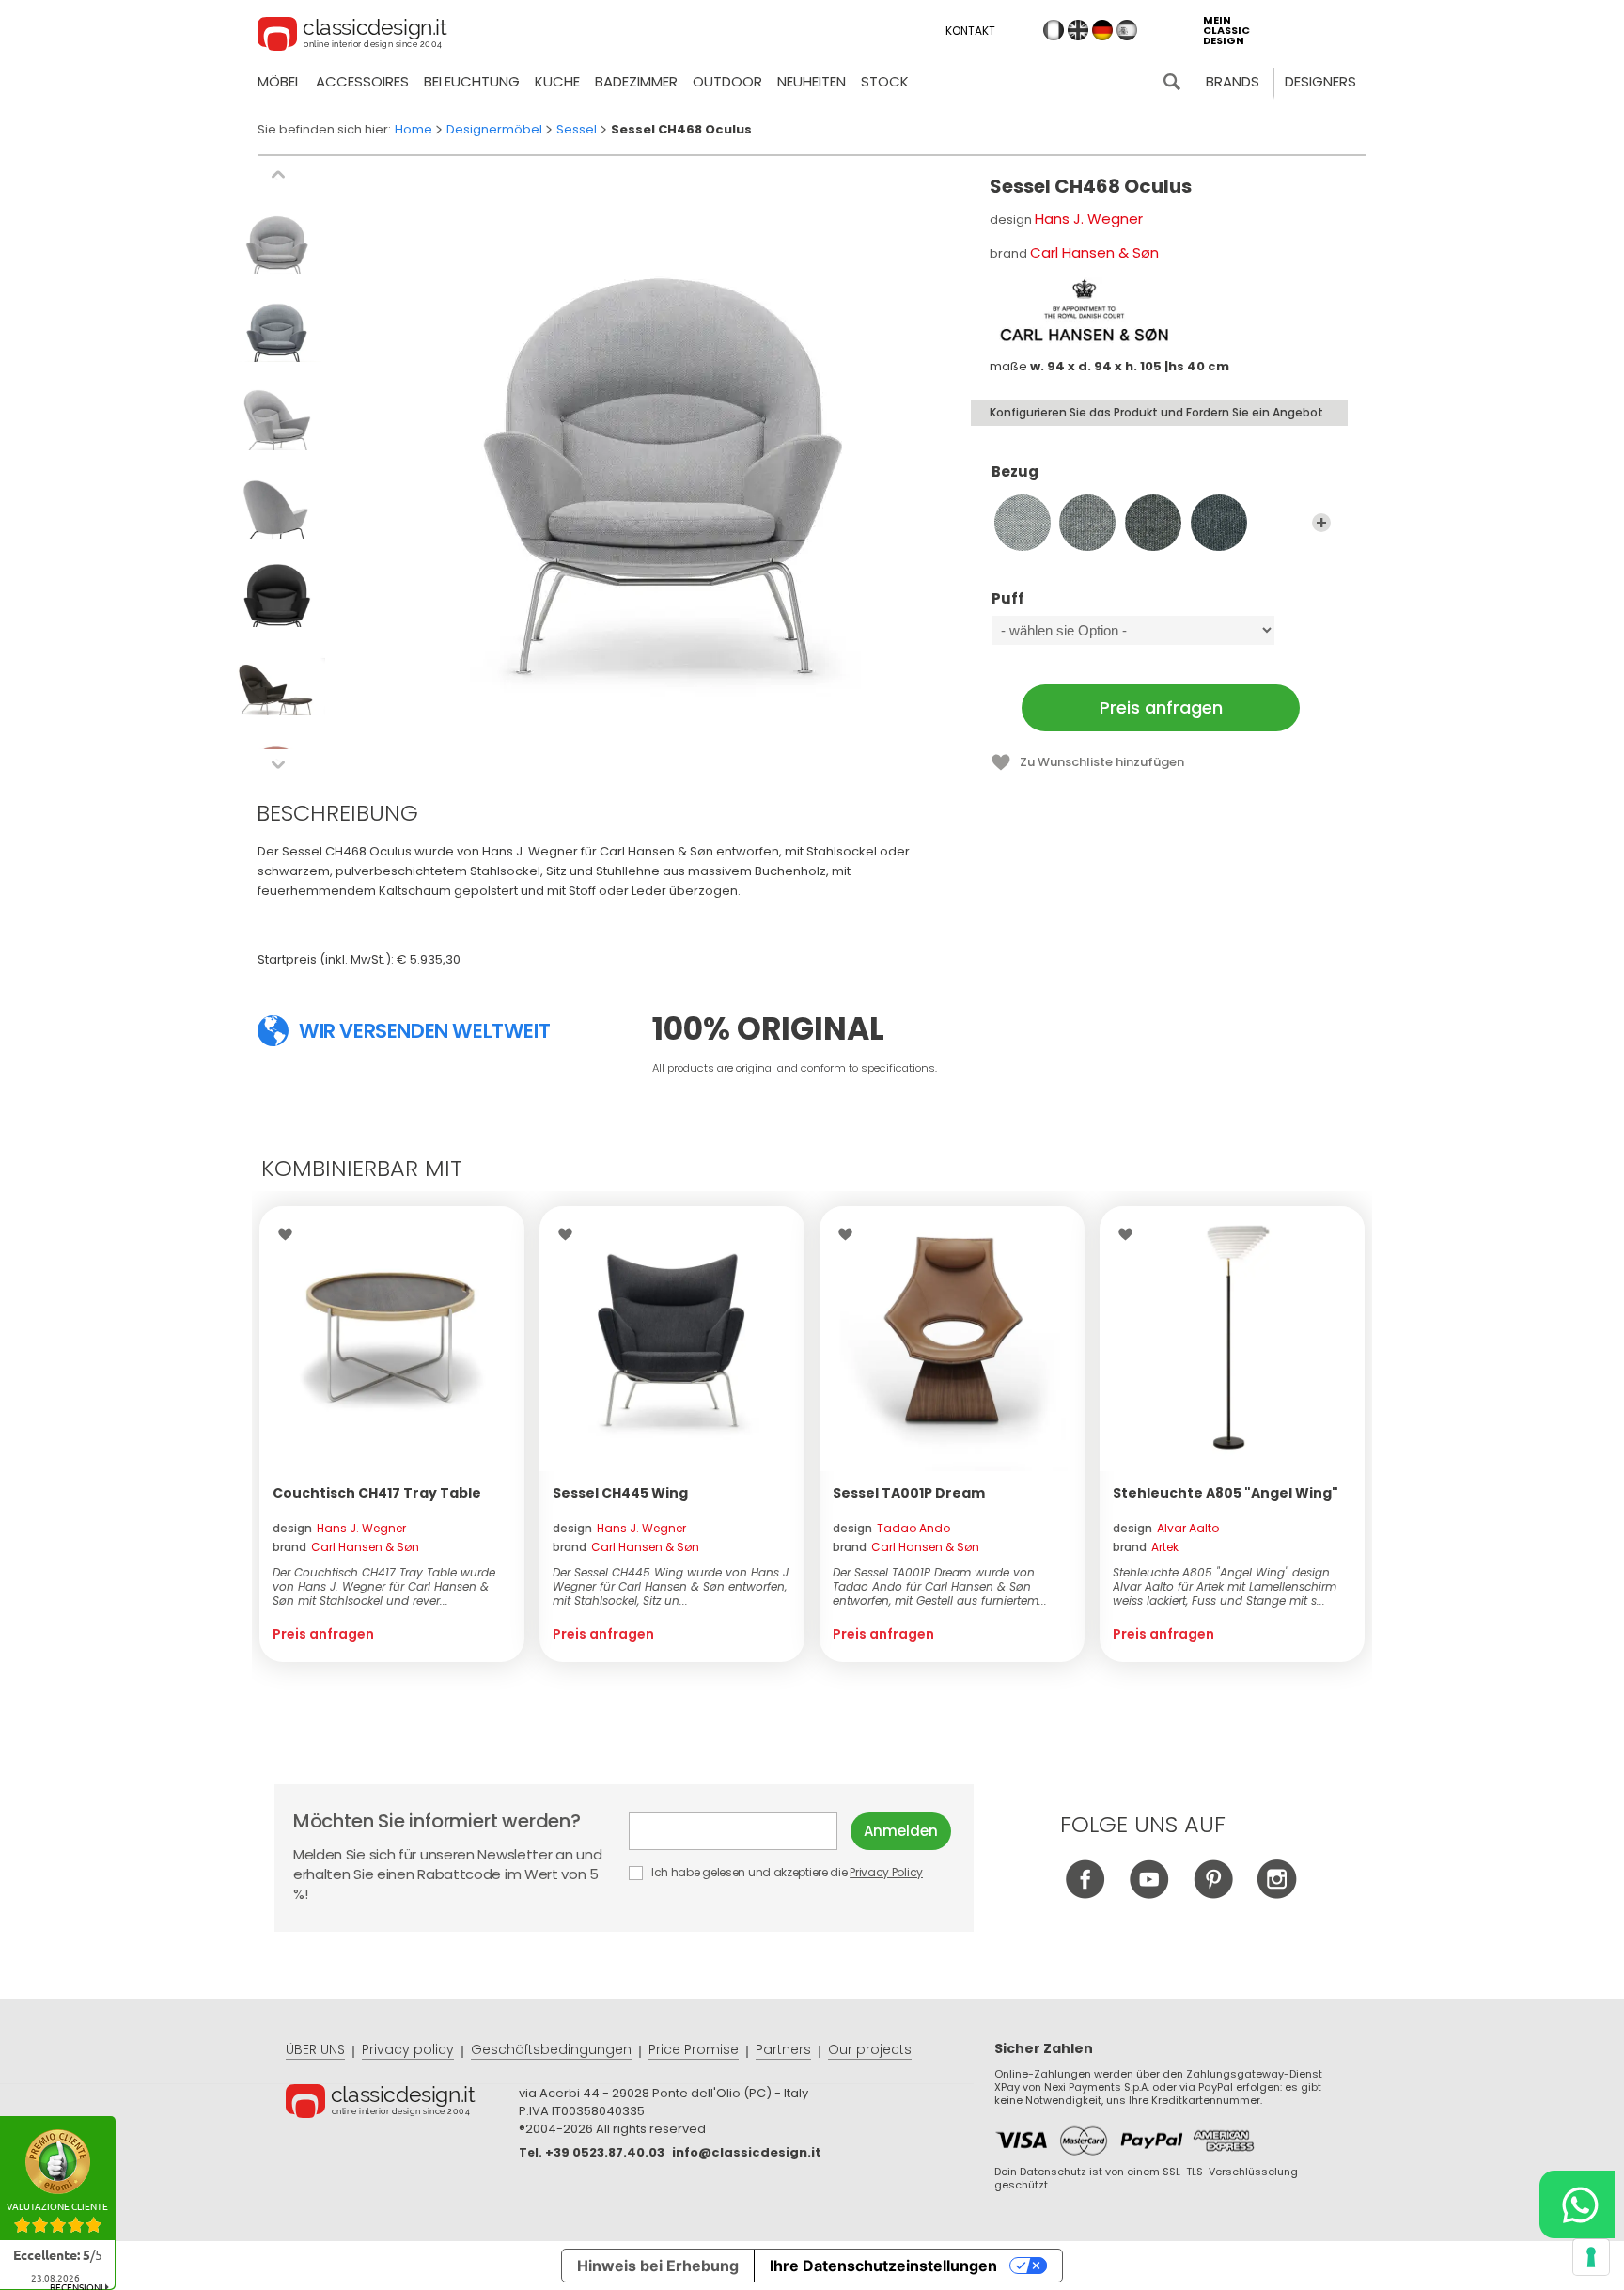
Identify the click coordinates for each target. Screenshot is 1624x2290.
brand (346, 1547)
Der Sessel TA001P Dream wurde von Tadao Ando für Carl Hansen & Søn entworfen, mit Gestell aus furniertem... (940, 1586)
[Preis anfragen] (392, 1339)
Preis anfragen (1161, 707)
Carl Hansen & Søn (1094, 252)
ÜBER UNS (315, 2049)
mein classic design (1226, 31)
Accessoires (362, 81)
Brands (1233, 81)
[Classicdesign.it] (352, 37)
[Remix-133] (1087, 523)
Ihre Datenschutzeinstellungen (883, 2266)
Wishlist (290, 1234)
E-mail (740, 1831)
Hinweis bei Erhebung (658, 2266)
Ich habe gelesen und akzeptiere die (786, 1872)
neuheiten (812, 81)
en (1078, 30)
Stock (885, 81)
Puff (1008, 599)
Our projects (870, 2049)
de (1102, 30)
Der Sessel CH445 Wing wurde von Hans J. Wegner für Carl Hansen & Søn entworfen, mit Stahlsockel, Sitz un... (672, 1586)
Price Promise (694, 2049)
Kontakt (970, 31)
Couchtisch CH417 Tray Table (377, 1493)
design (339, 1528)
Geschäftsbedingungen (551, 2049)
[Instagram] (1277, 1894)
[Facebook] (1085, 1894)
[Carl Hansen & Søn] (1084, 310)
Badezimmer (636, 81)
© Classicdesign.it (402, 2104)
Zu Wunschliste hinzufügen (1102, 762)
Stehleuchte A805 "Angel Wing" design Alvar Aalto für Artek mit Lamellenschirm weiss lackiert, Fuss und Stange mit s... (1225, 1586)
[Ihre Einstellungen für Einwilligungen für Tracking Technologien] (1591, 2257)
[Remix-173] (1219, 523)
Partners (783, 2049)
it (1054, 30)
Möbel (279, 81)
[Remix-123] (1023, 523)
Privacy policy (408, 2049)
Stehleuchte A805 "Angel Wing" (1226, 1493)
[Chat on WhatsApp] (1577, 2204)
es (1127, 30)
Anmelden (901, 1831)
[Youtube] (1149, 1894)
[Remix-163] (1153, 523)
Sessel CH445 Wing (620, 1493)
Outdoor (727, 81)
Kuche (557, 81)
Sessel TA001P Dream (909, 1493)
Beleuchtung (472, 81)
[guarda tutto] (1321, 523)
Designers (1320, 81)
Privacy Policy (886, 1872)
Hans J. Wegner (1089, 219)
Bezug (1015, 472)
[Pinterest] (1213, 1894)
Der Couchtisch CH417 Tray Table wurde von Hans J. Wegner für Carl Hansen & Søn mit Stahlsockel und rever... (384, 1586)
